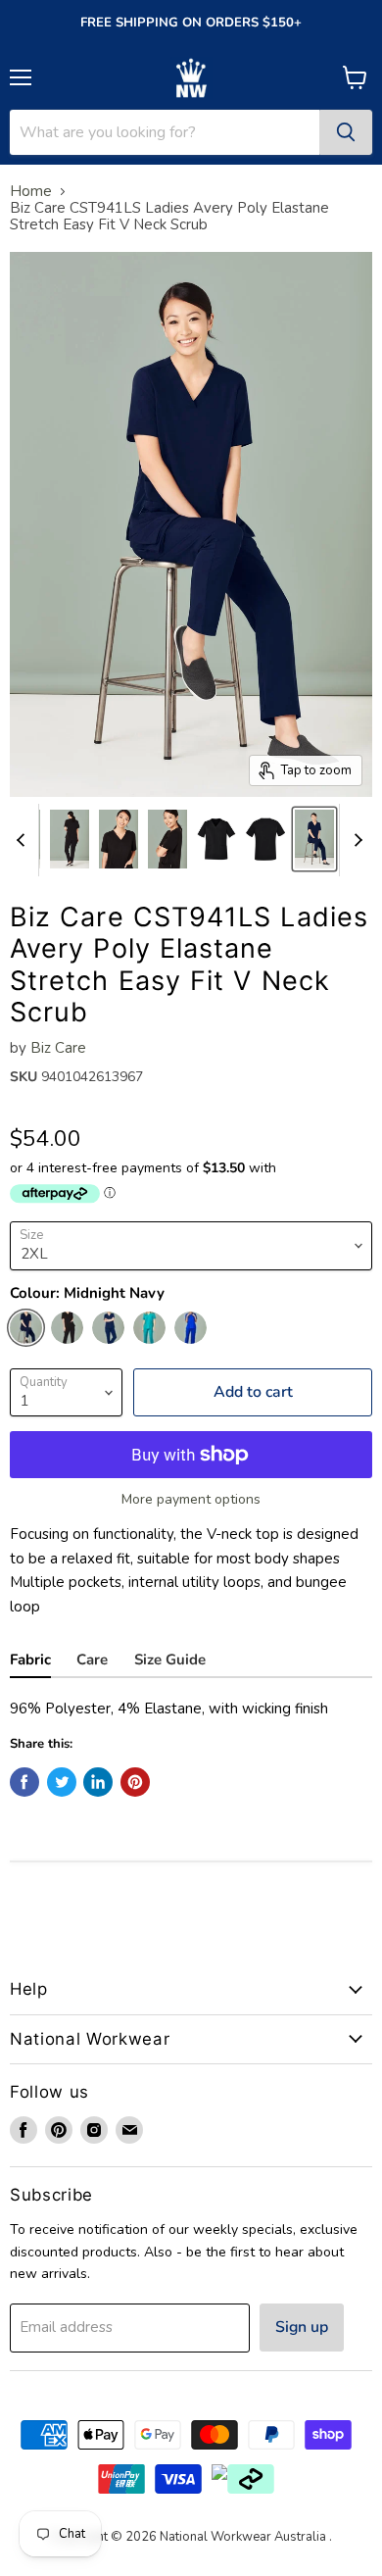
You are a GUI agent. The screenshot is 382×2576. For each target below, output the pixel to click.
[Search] (346, 132)
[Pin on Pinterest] (135, 1782)
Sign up (302, 2327)
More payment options (191, 1500)
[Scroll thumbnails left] (24, 840)
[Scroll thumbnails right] (355, 840)
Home (31, 192)
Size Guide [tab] (170, 1660)
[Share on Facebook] (24, 1782)
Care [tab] (92, 1660)
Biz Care (58, 1048)
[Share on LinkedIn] (98, 1782)
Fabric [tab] (30, 1660)
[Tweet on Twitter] (62, 1782)
